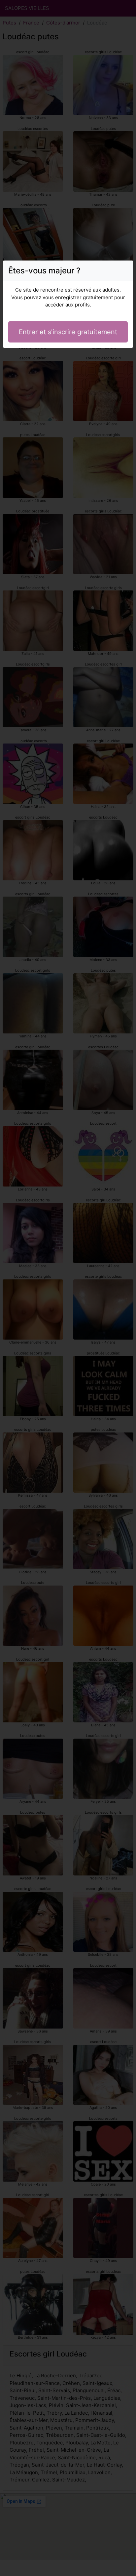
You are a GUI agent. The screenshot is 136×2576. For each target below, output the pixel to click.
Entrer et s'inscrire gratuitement (68, 332)
